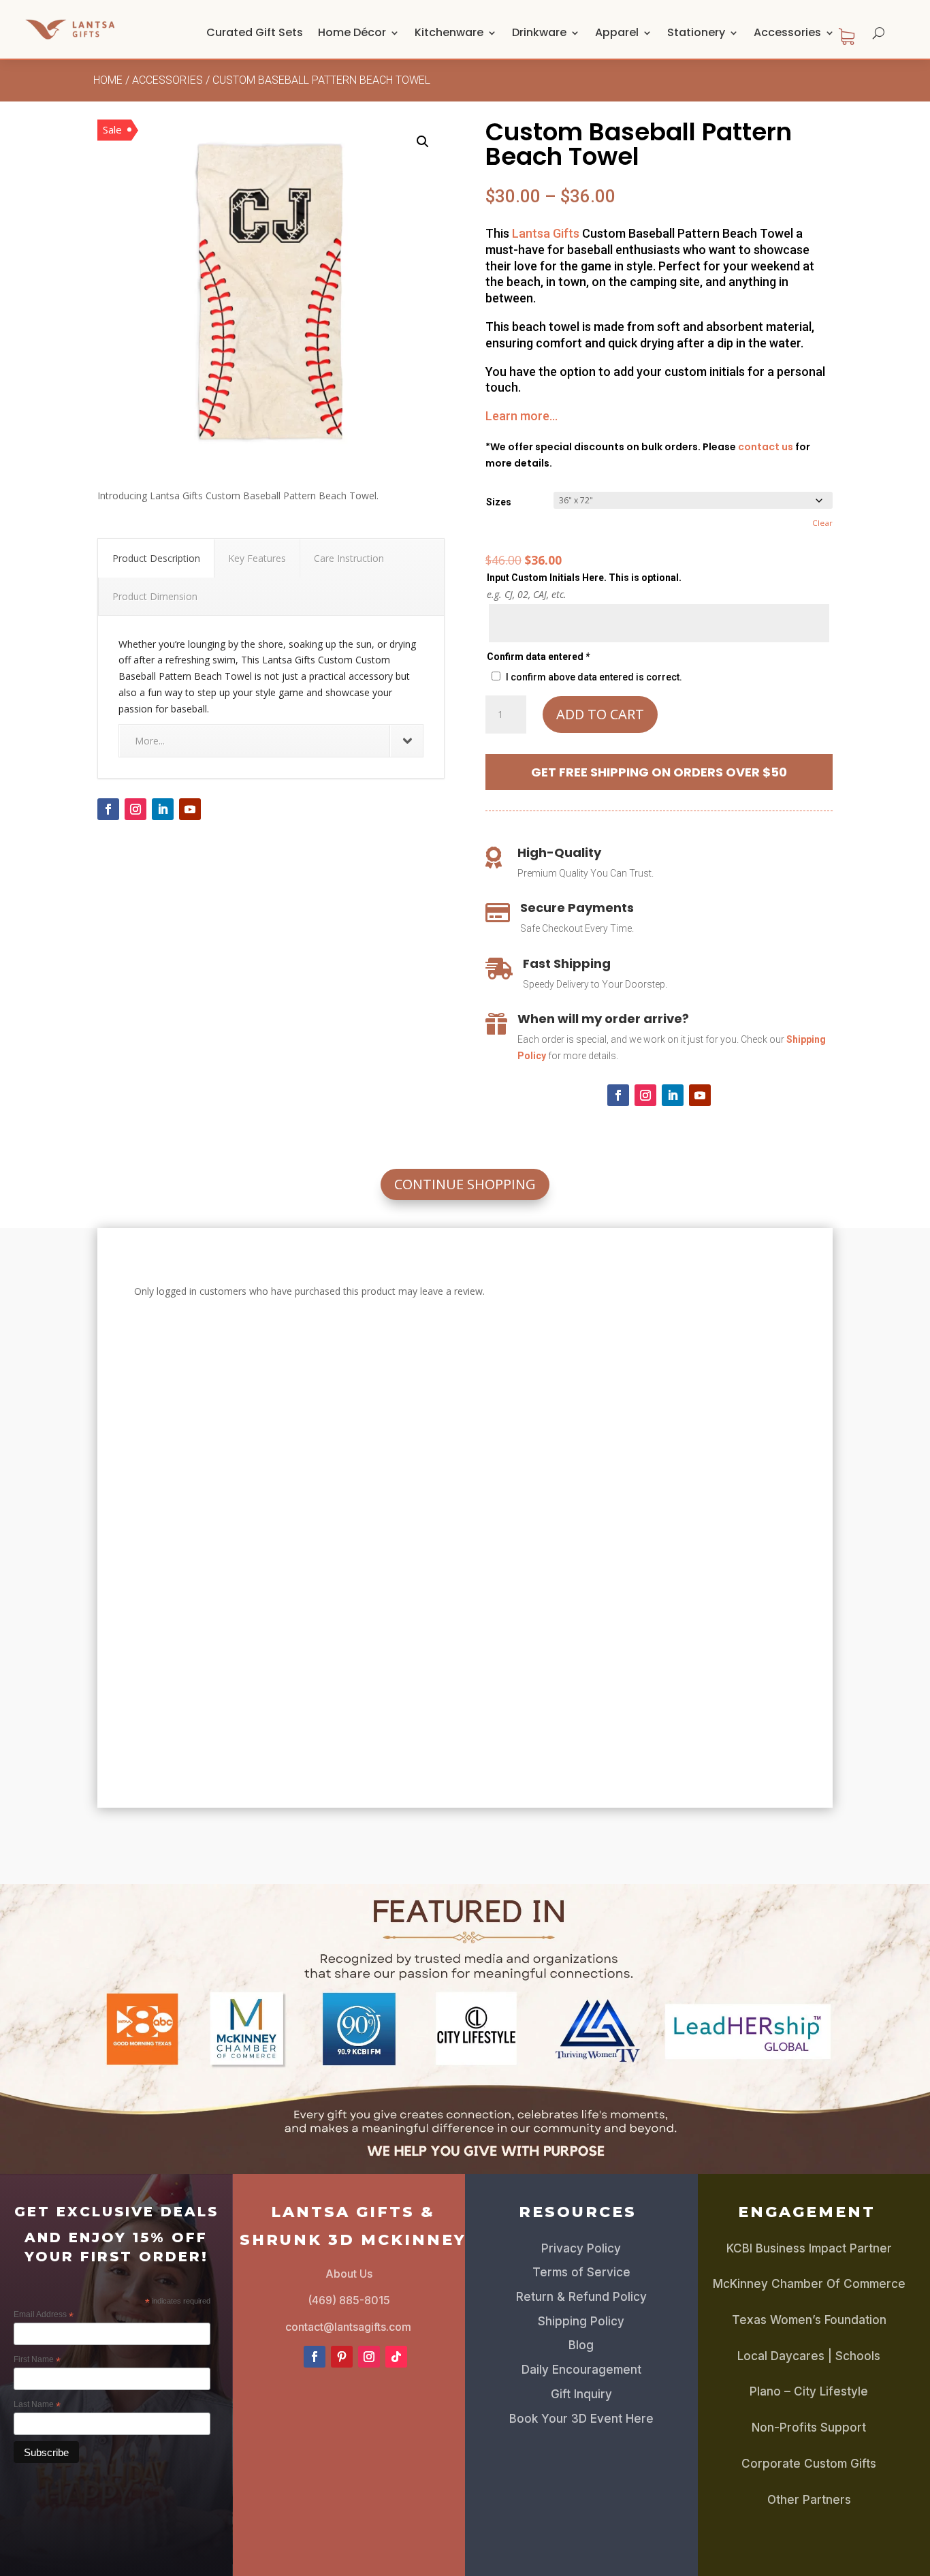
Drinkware (539, 32)
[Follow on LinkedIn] (163, 809)
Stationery (696, 32)
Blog (581, 2345)
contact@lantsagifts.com (348, 2327)
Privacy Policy (581, 2248)
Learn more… (522, 416)
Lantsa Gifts (546, 233)
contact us (766, 447)
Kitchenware (449, 32)
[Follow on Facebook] (108, 809)
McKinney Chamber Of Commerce (809, 2284)
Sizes (499, 502)
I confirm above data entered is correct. (594, 677)
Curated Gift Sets (255, 32)
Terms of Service (581, 2272)
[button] (423, 142)
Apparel (617, 32)
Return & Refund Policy (581, 2297)
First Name (37, 2360)
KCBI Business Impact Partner (809, 2248)
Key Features (257, 558)
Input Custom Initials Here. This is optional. (584, 578)
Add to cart (600, 714)
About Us (349, 2274)
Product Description (156, 558)
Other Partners (809, 2500)
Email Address (44, 2315)
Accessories (787, 32)
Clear (822, 523)
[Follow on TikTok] (396, 2357)
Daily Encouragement (581, 2370)
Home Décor (352, 32)
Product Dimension (155, 596)
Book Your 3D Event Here (581, 2419)
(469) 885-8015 (349, 2300)
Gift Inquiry (581, 2394)
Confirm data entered (538, 657)
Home (108, 80)
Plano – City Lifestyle (809, 2391)
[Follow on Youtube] (190, 809)
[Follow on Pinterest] (342, 2357)
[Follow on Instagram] (135, 809)
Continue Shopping (465, 1184)
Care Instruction (349, 558)
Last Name (37, 2405)
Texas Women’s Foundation (809, 2320)
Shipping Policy (581, 2321)
